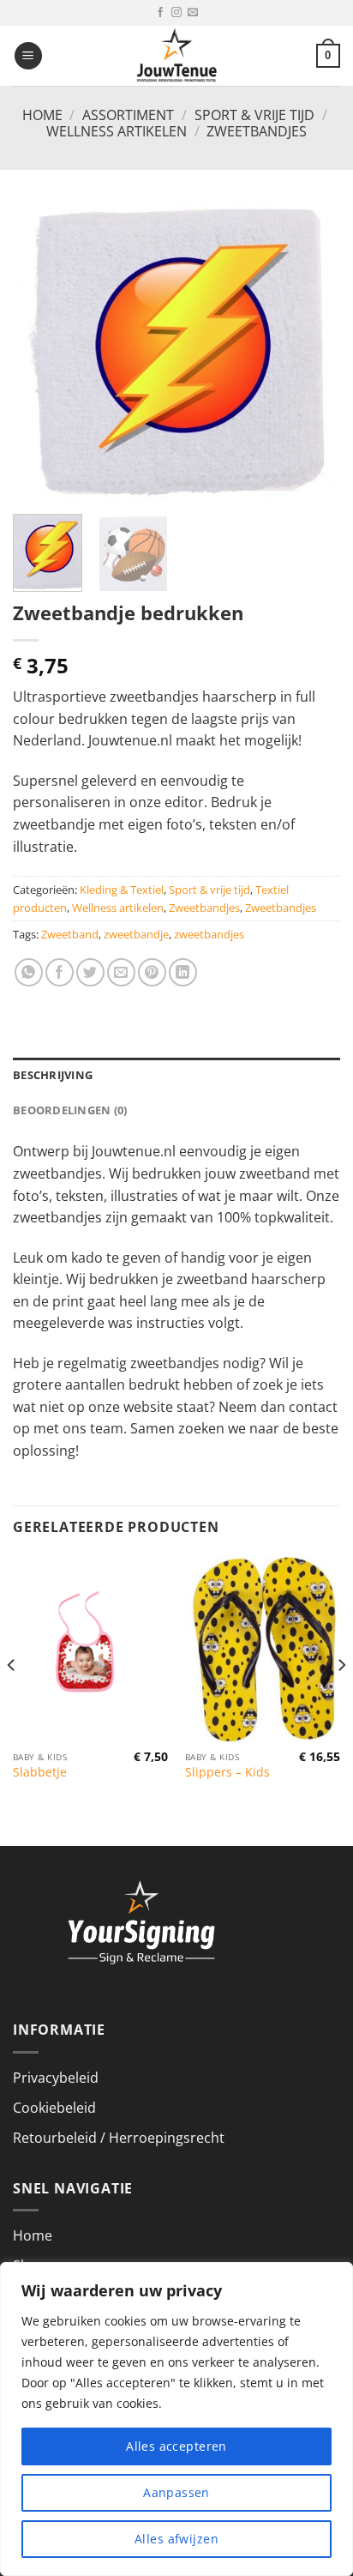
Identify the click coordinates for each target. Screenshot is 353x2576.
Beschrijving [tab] (53, 1075)
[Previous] (41, 352)
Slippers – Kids (227, 1772)
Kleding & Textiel (122, 890)
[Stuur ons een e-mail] (193, 13)
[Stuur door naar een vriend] (121, 972)
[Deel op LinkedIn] (183, 972)
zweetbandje (136, 934)
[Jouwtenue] (176, 56)
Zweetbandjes (257, 131)
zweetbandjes (209, 934)
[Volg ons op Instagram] (176, 13)
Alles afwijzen (176, 2539)
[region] (176, 2419)
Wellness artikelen (117, 131)
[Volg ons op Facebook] (160, 13)
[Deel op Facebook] (60, 972)
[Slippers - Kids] (263, 1649)
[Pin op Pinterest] (152, 972)
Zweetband (70, 934)
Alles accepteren (176, 2446)
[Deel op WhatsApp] (29, 972)
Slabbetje (40, 1772)
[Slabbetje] (90, 1649)
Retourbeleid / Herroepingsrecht (119, 2138)
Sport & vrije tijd (254, 115)
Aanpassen (176, 2492)
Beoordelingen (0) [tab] (70, 1110)
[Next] (312, 352)
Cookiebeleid (54, 2108)
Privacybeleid (56, 2078)
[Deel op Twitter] (90, 972)
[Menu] (28, 56)
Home (42, 115)
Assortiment (128, 115)
